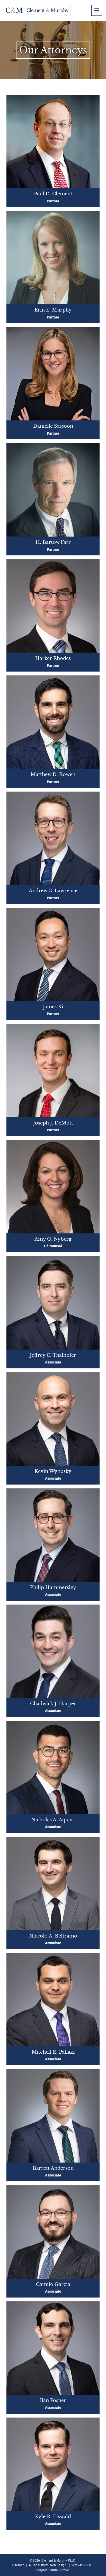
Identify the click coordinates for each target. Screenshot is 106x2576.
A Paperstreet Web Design (48, 2565)
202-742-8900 (81, 2565)
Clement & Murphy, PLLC (58, 2561)
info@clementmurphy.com (53, 2570)
